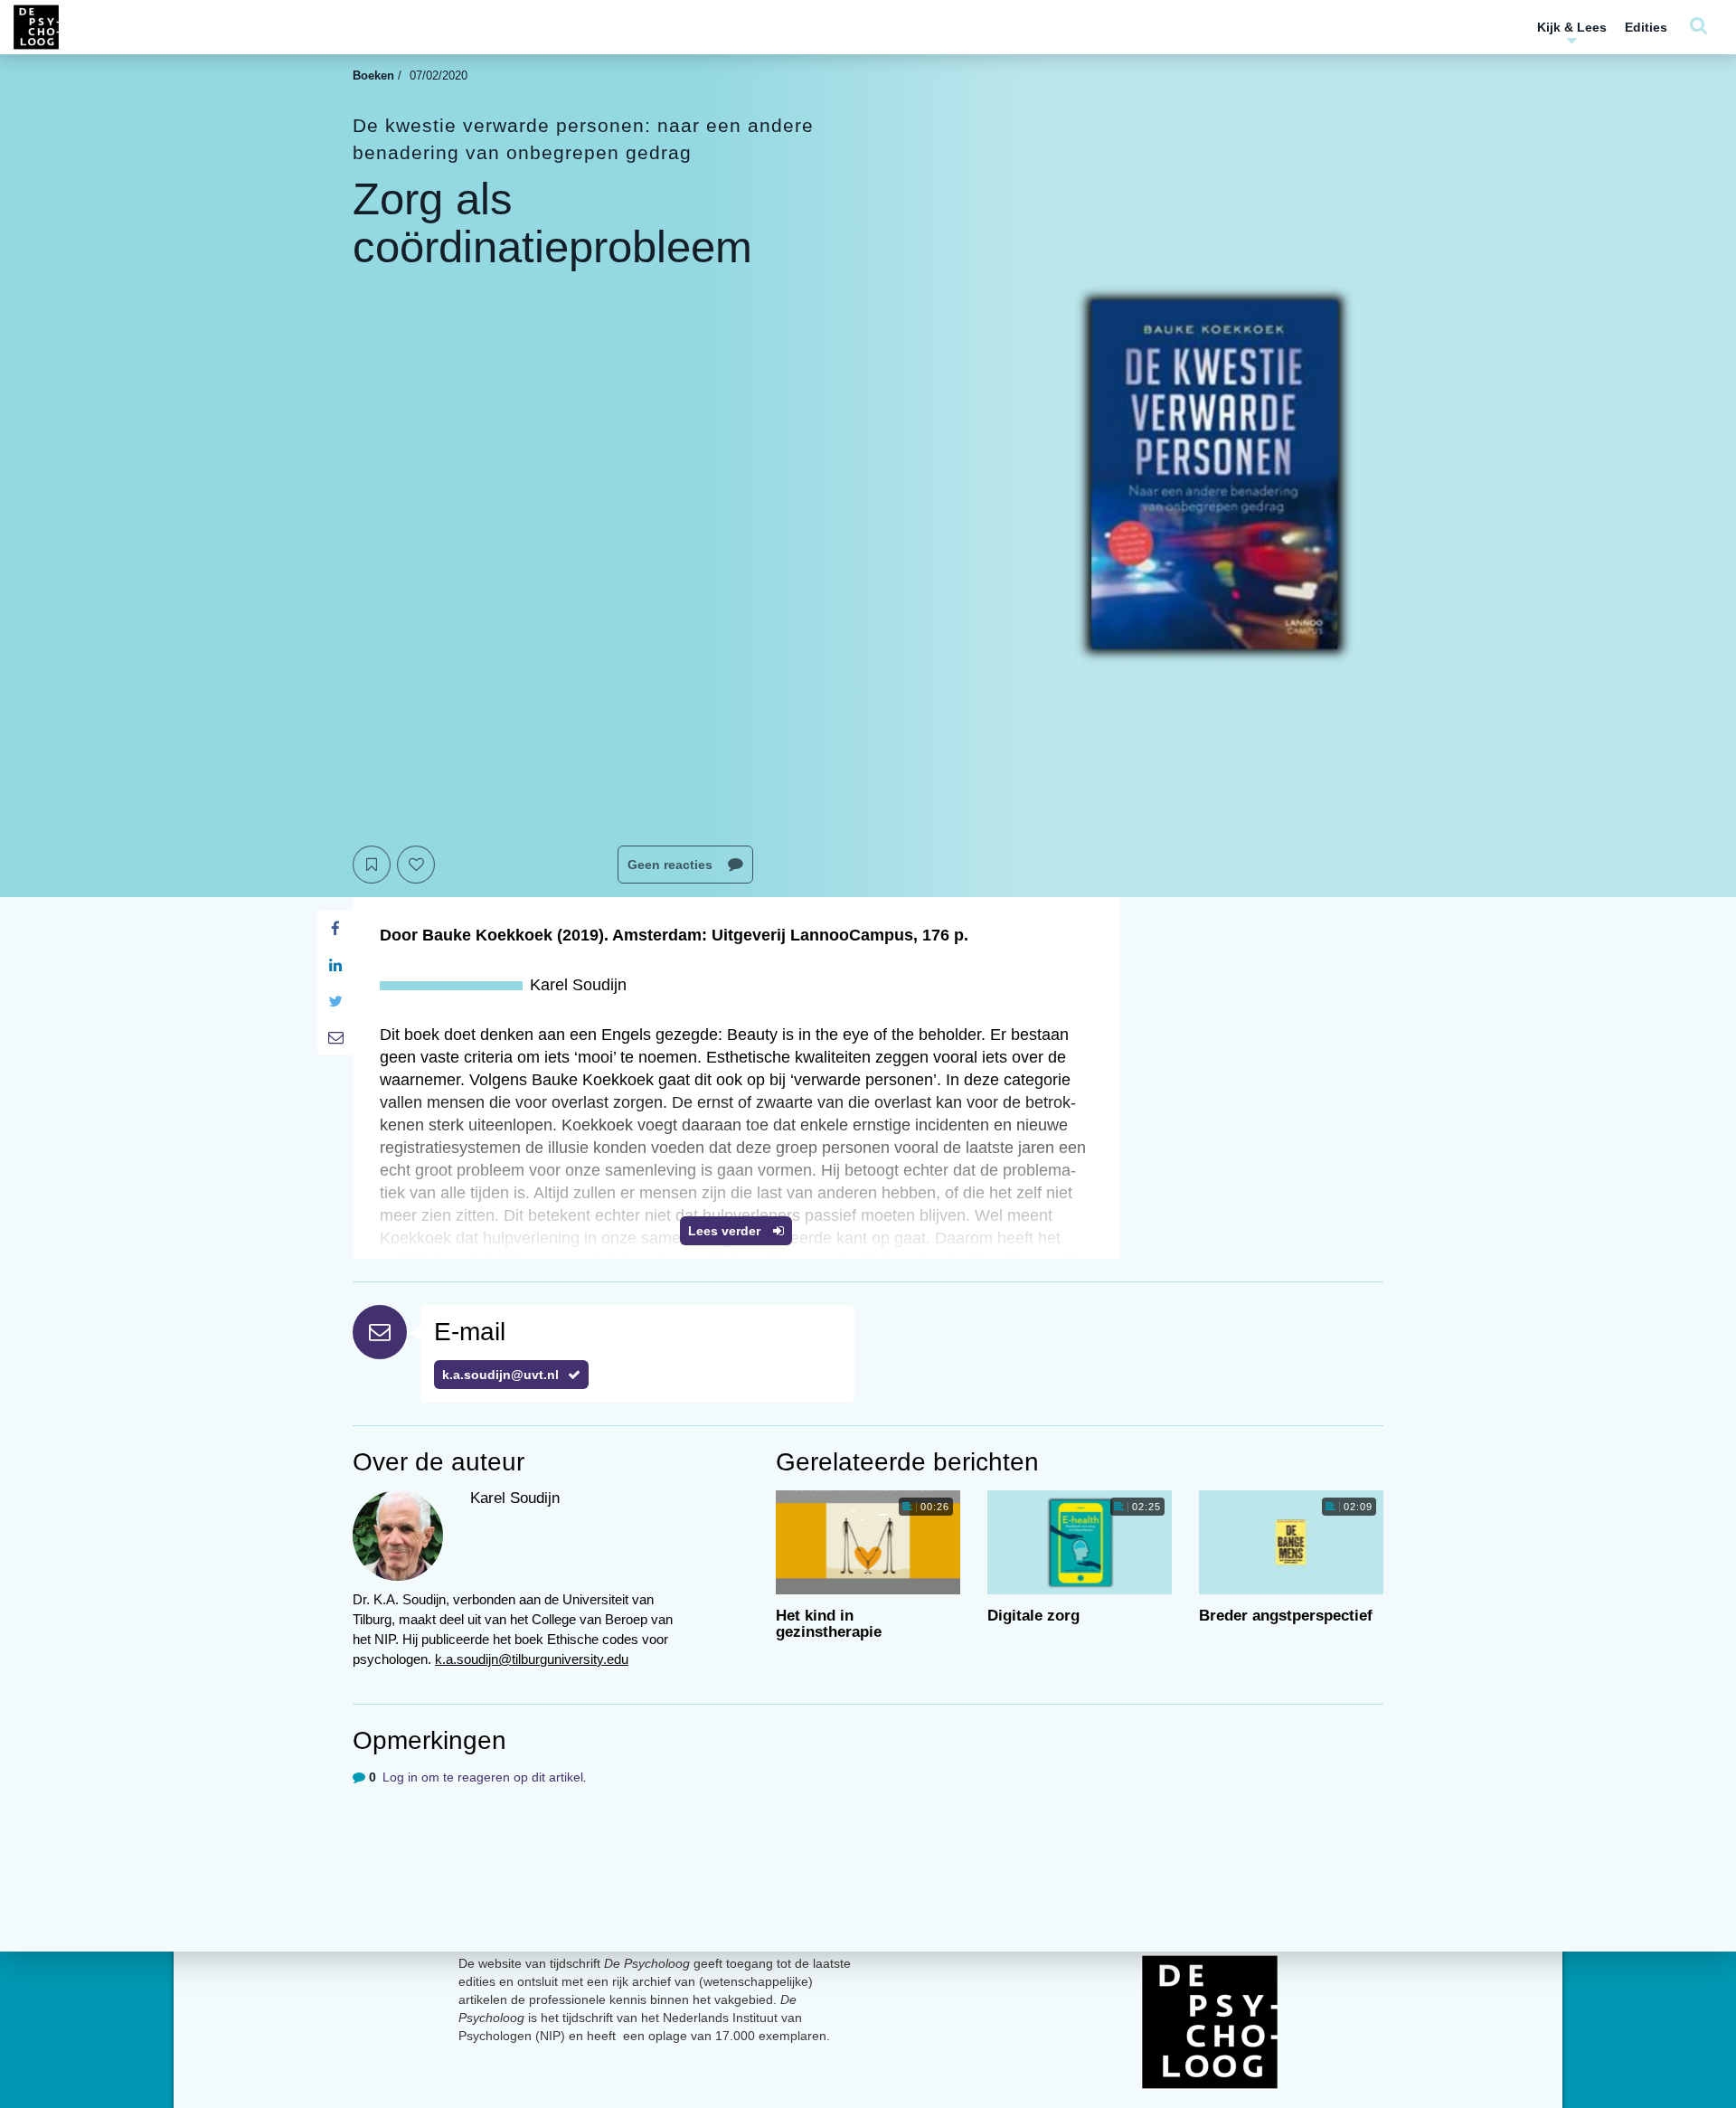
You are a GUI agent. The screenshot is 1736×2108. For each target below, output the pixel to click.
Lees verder (726, 1231)
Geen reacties (672, 865)
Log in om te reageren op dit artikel (483, 1777)
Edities (1646, 27)
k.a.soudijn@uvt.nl (500, 1375)
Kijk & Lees (1572, 27)
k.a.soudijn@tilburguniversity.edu (532, 1659)
